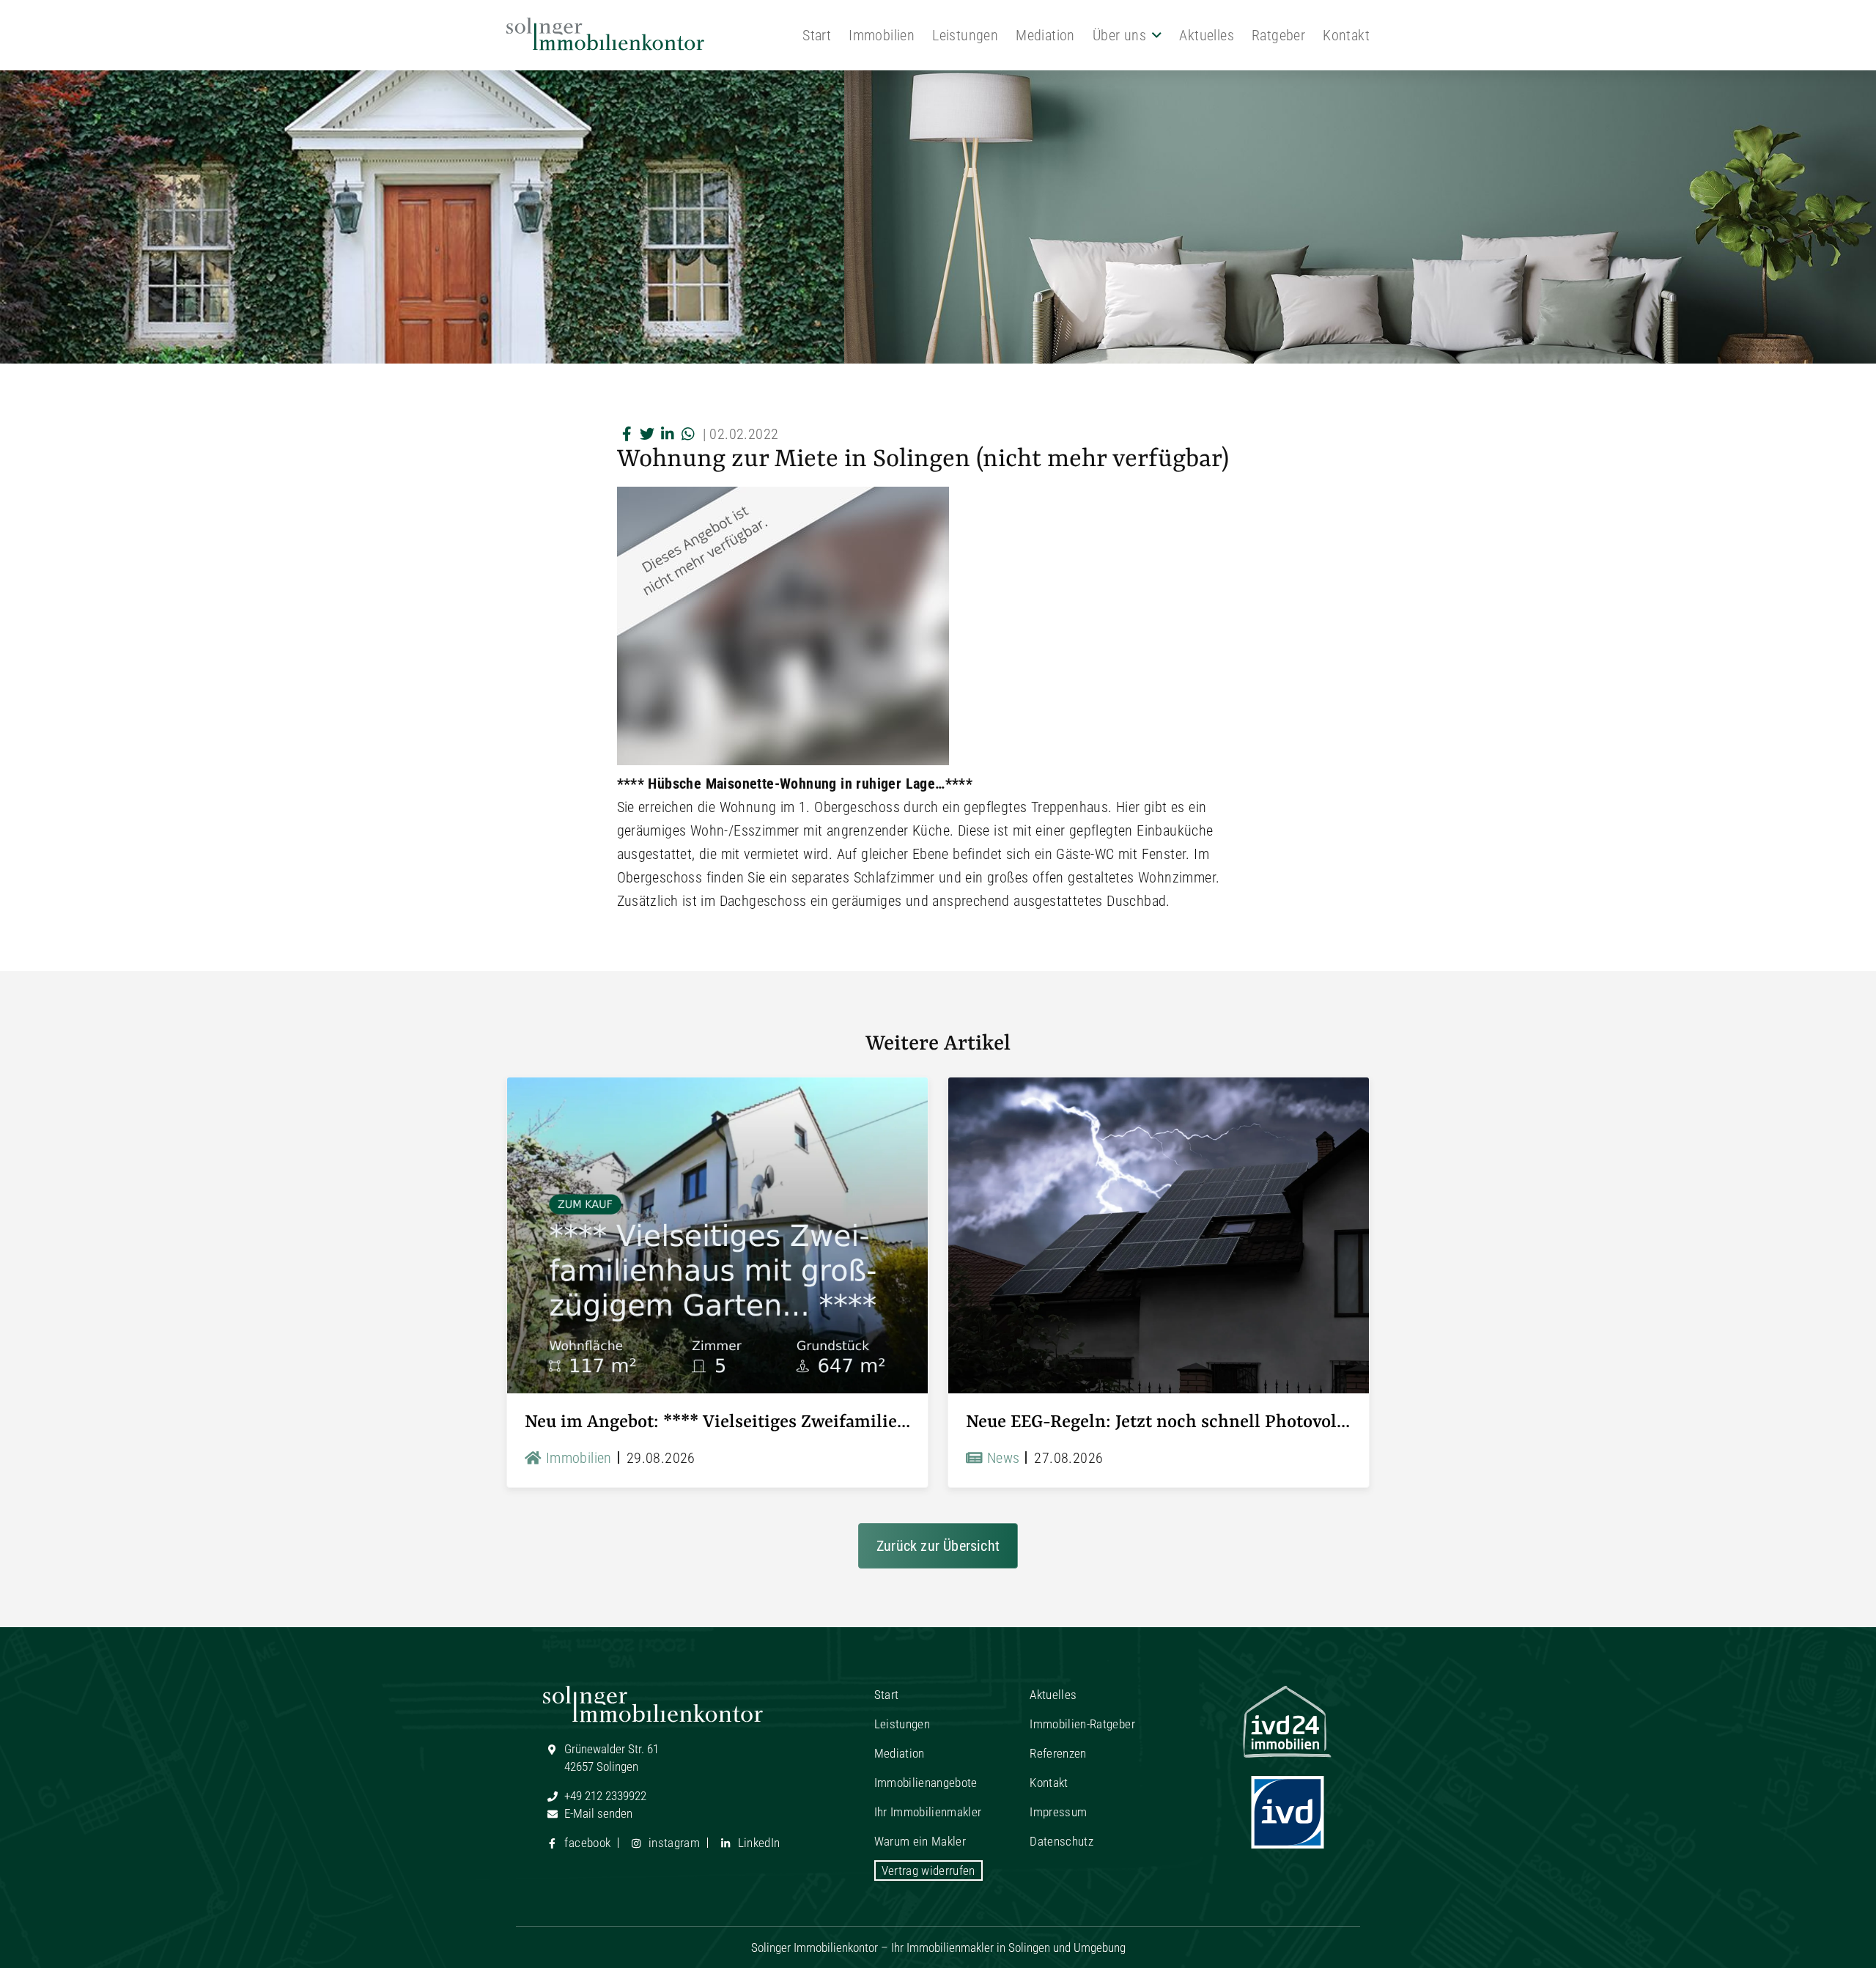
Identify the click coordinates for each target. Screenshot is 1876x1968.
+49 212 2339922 (604, 1796)
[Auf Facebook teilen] (627, 434)
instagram (673, 1843)
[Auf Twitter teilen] (648, 434)
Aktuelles (1207, 35)
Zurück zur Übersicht (938, 1546)
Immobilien (882, 35)
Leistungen (965, 35)
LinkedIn (757, 1843)
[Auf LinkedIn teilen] (668, 434)
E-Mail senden (597, 1813)
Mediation (1045, 35)
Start (817, 35)
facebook (586, 1843)
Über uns (1119, 35)
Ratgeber (1278, 35)
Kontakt (1346, 35)
